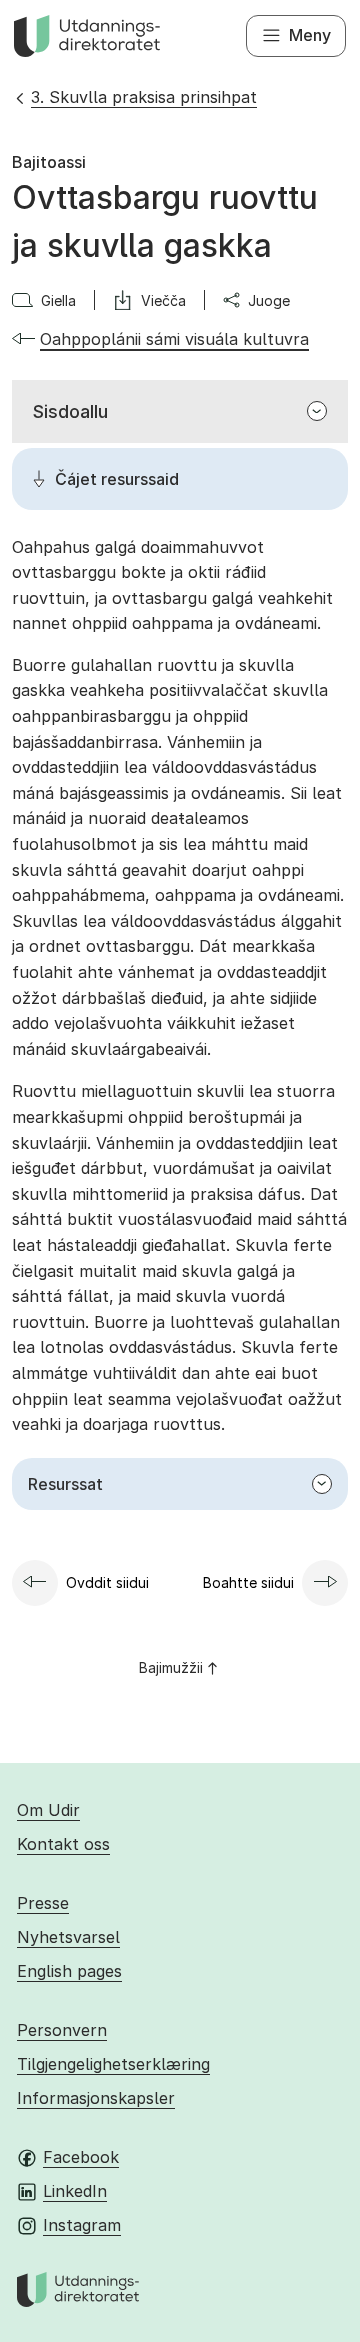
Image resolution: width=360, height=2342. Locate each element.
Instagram (82, 2225)
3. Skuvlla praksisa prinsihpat (144, 97)
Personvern (62, 2030)
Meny (310, 35)
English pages (69, 1971)
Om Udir (48, 1810)
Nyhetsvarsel (68, 1937)
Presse (43, 1903)
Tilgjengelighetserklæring (113, 2064)
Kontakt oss (63, 1844)
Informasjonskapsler (96, 2098)
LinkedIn (75, 2191)
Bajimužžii (171, 1667)
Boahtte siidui (248, 1582)
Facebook (81, 2157)
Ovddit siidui (107, 1582)
